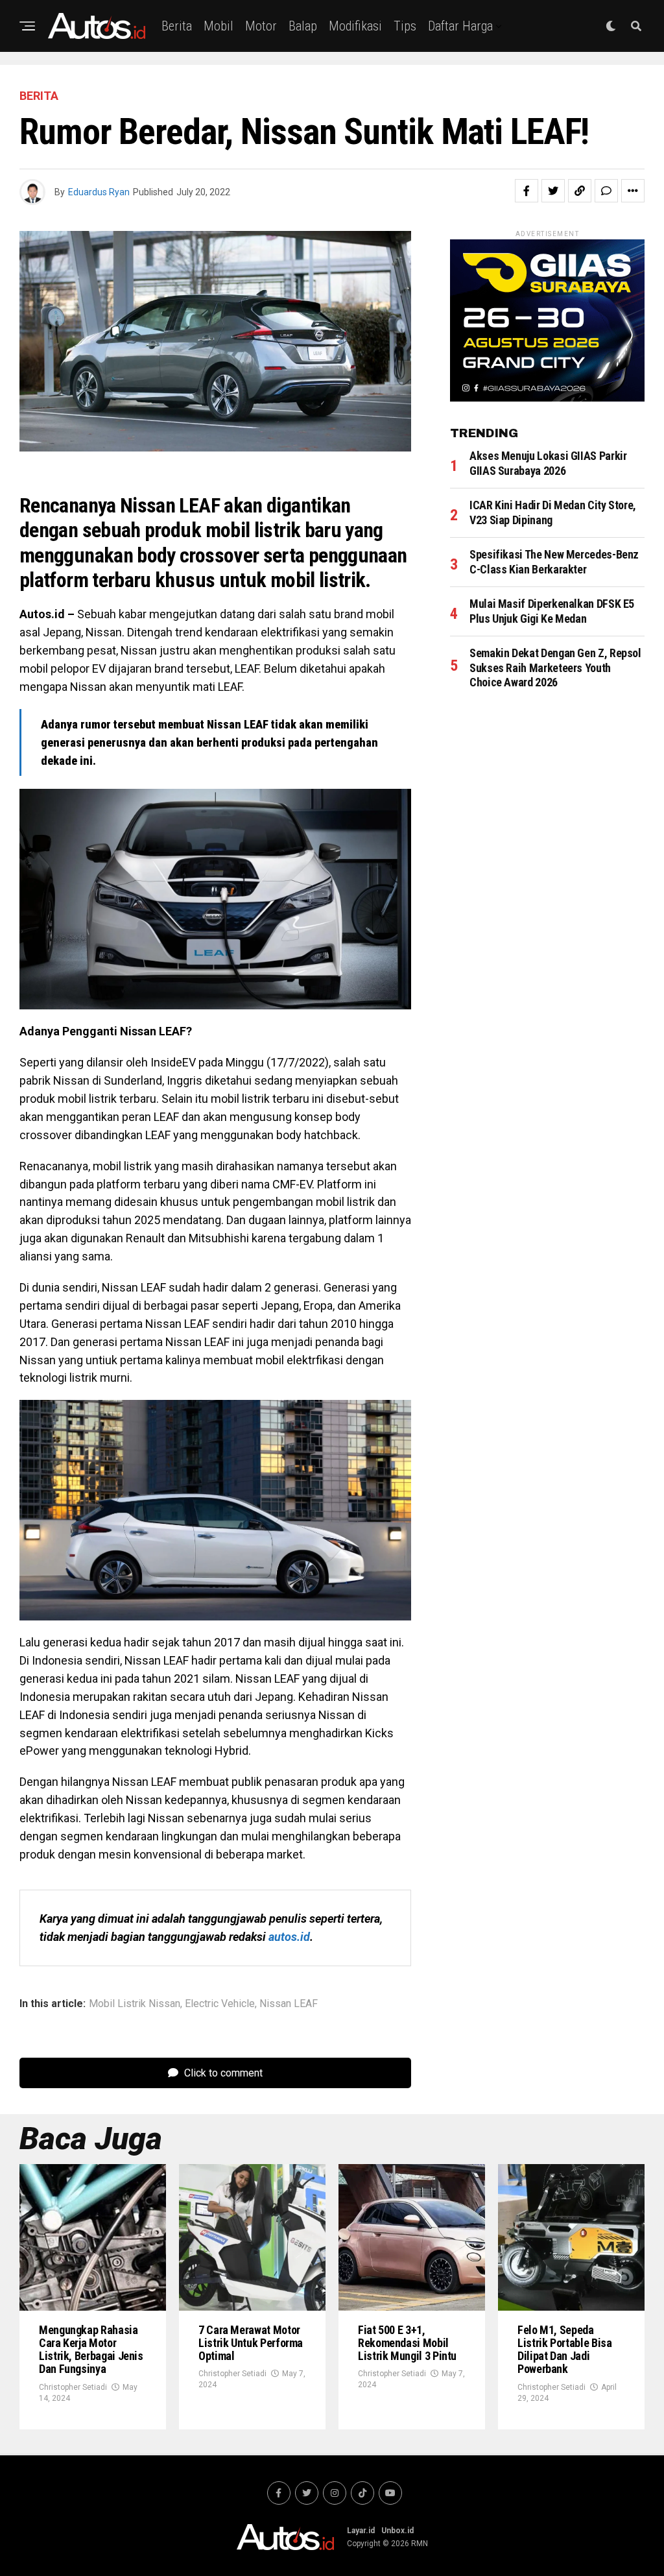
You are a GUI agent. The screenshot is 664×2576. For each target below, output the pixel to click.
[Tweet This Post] (553, 191)
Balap (303, 26)
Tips (405, 26)
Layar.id (361, 2531)
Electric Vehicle (220, 2004)
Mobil (219, 26)
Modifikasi (355, 26)
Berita (177, 26)
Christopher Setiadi (73, 2387)
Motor (261, 26)
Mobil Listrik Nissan (135, 2004)
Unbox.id (397, 2531)
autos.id (289, 1937)
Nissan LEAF (289, 2004)
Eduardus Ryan (99, 192)
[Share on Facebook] (527, 191)
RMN (420, 2544)
